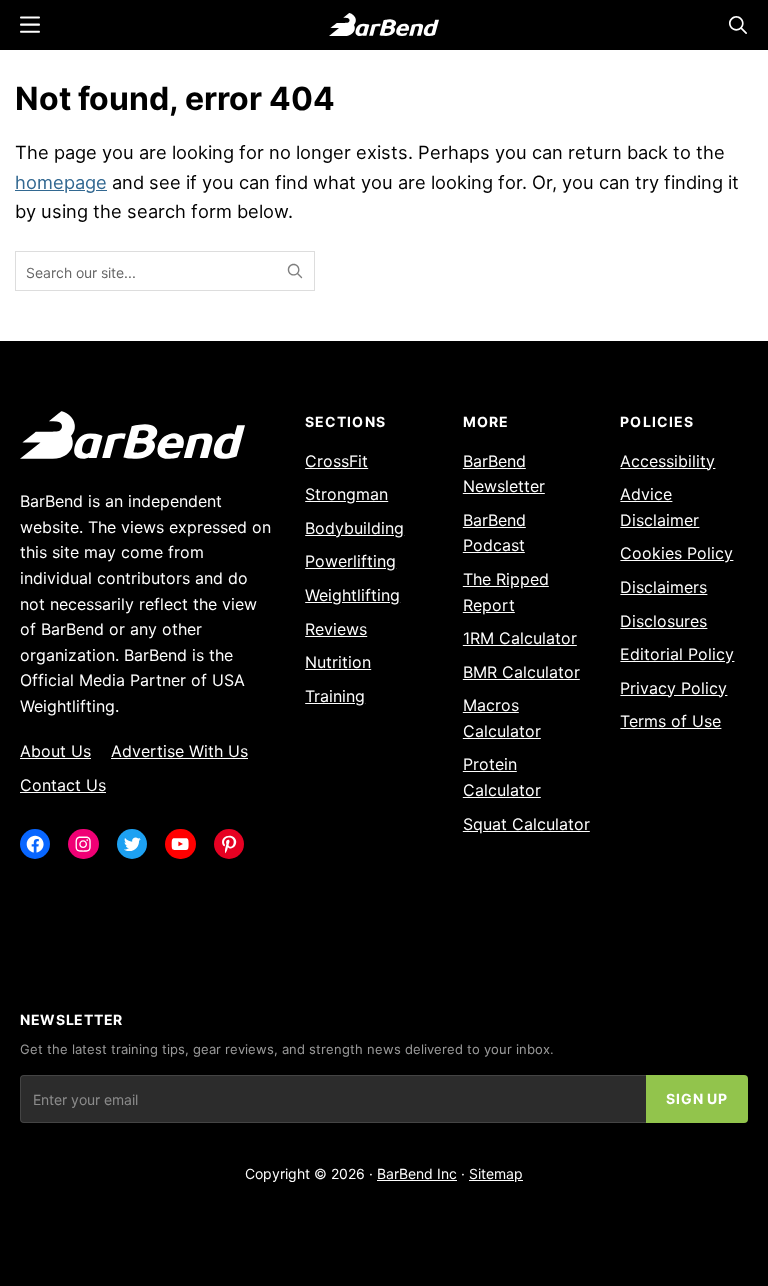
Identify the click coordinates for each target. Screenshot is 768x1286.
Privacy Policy (673, 688)
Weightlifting (352, 595)
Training (335, 696)
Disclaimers (663, 587)
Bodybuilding (354, 528)
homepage (61, 182)
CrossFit (336, 461)
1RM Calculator (520, 638)
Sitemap (496, 1173)
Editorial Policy (677, 654)
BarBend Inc (417, 1173)
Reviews (336, 629)
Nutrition (338, 662)
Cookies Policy (676, 553)
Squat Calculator (526, 824)
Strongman (346, 494)
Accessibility (667, 461)
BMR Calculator (521, 672)
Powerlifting (350, 561)
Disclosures (663, 621)
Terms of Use (670, 721)
